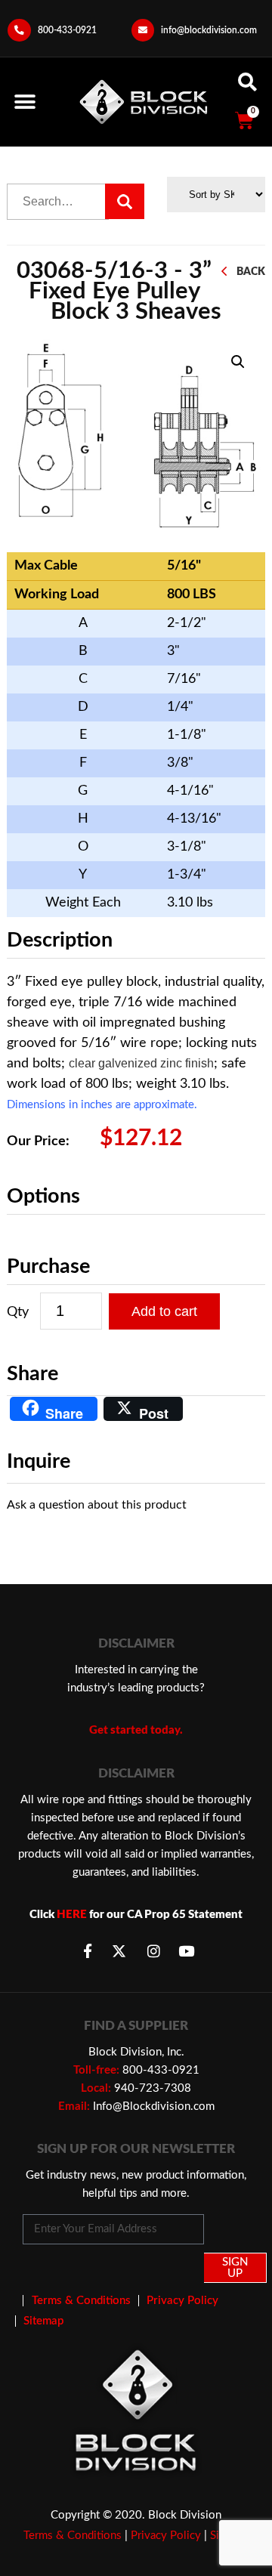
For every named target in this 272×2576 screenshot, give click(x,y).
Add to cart (164, 1311)
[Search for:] (58, 202)
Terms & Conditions (73, 2536)
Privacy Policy (166, 2536)
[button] (25, 102)
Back (251, 272)
